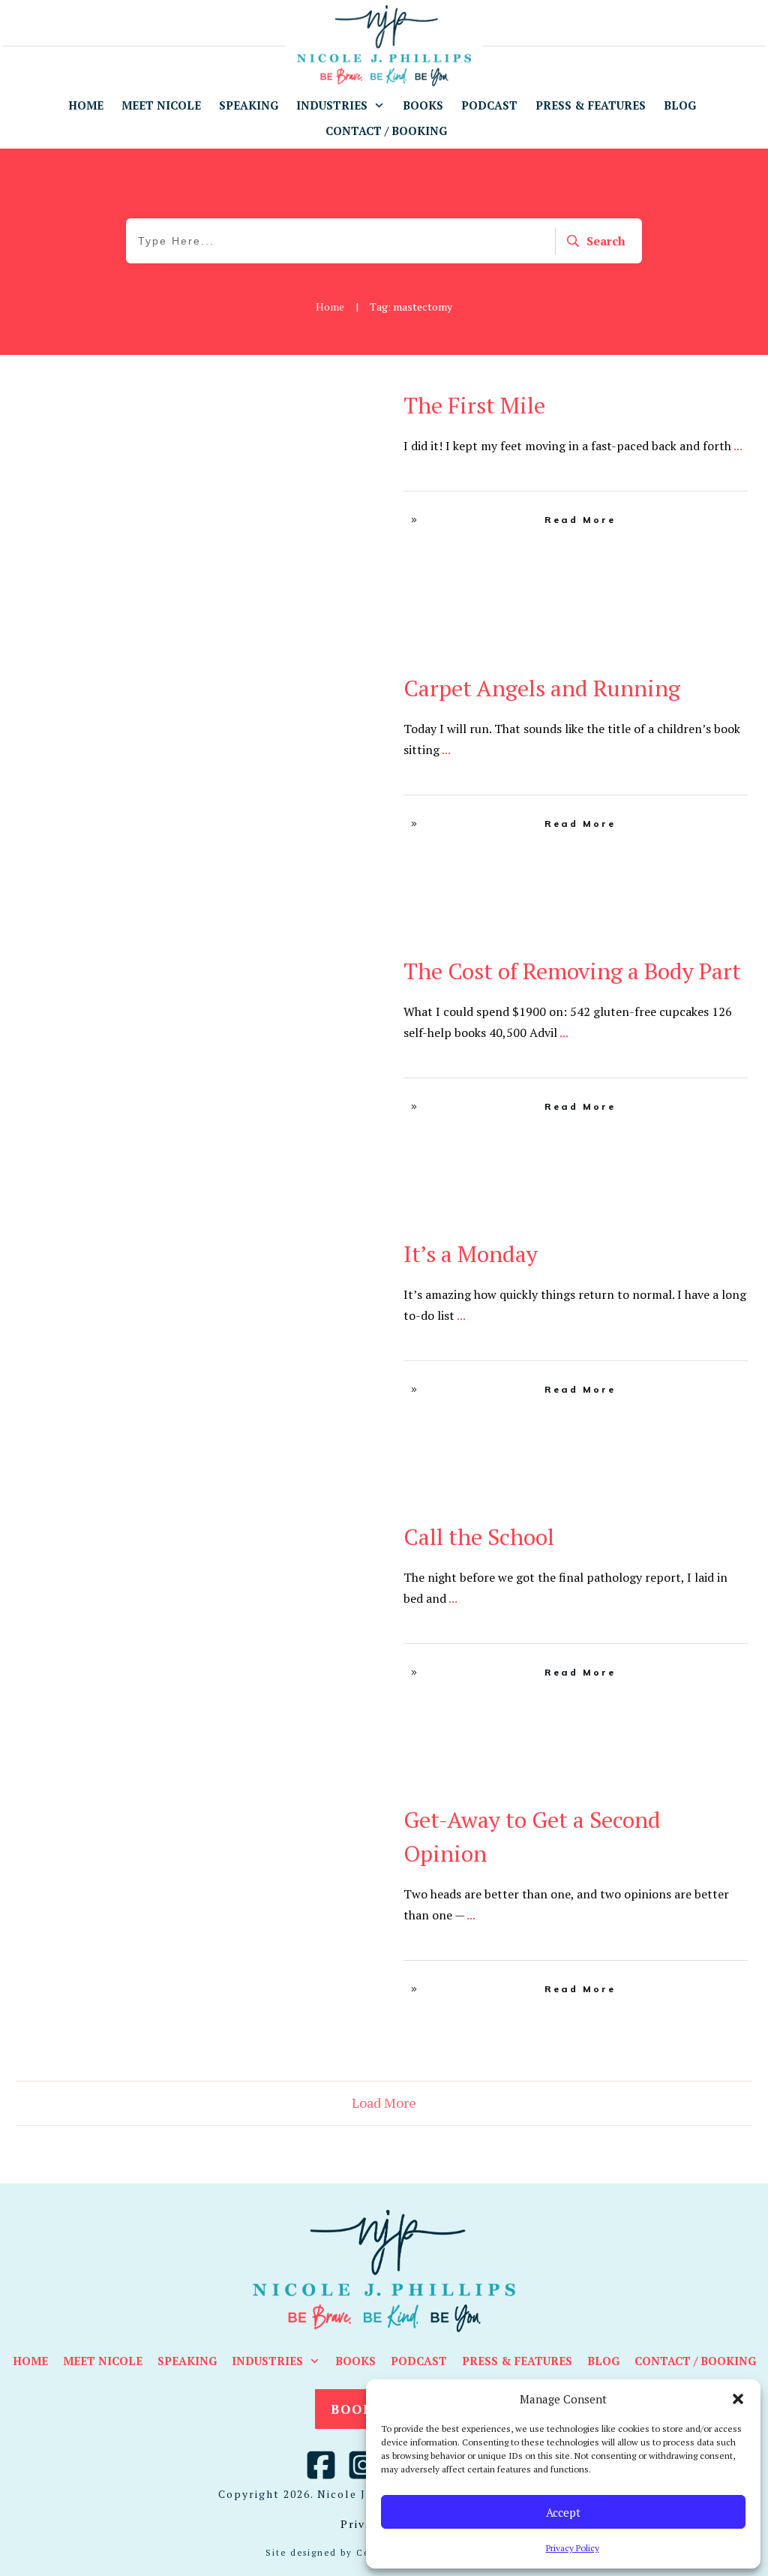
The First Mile (474, 405)
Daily (346, 401)
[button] (738, 2399)
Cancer (312, 401)
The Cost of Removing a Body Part (572, 971)
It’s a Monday (471, 1254)
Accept (563, 2512)
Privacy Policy (573, 2548)
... (738, 446)
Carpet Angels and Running (542, 688)
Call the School (479, 1537)
